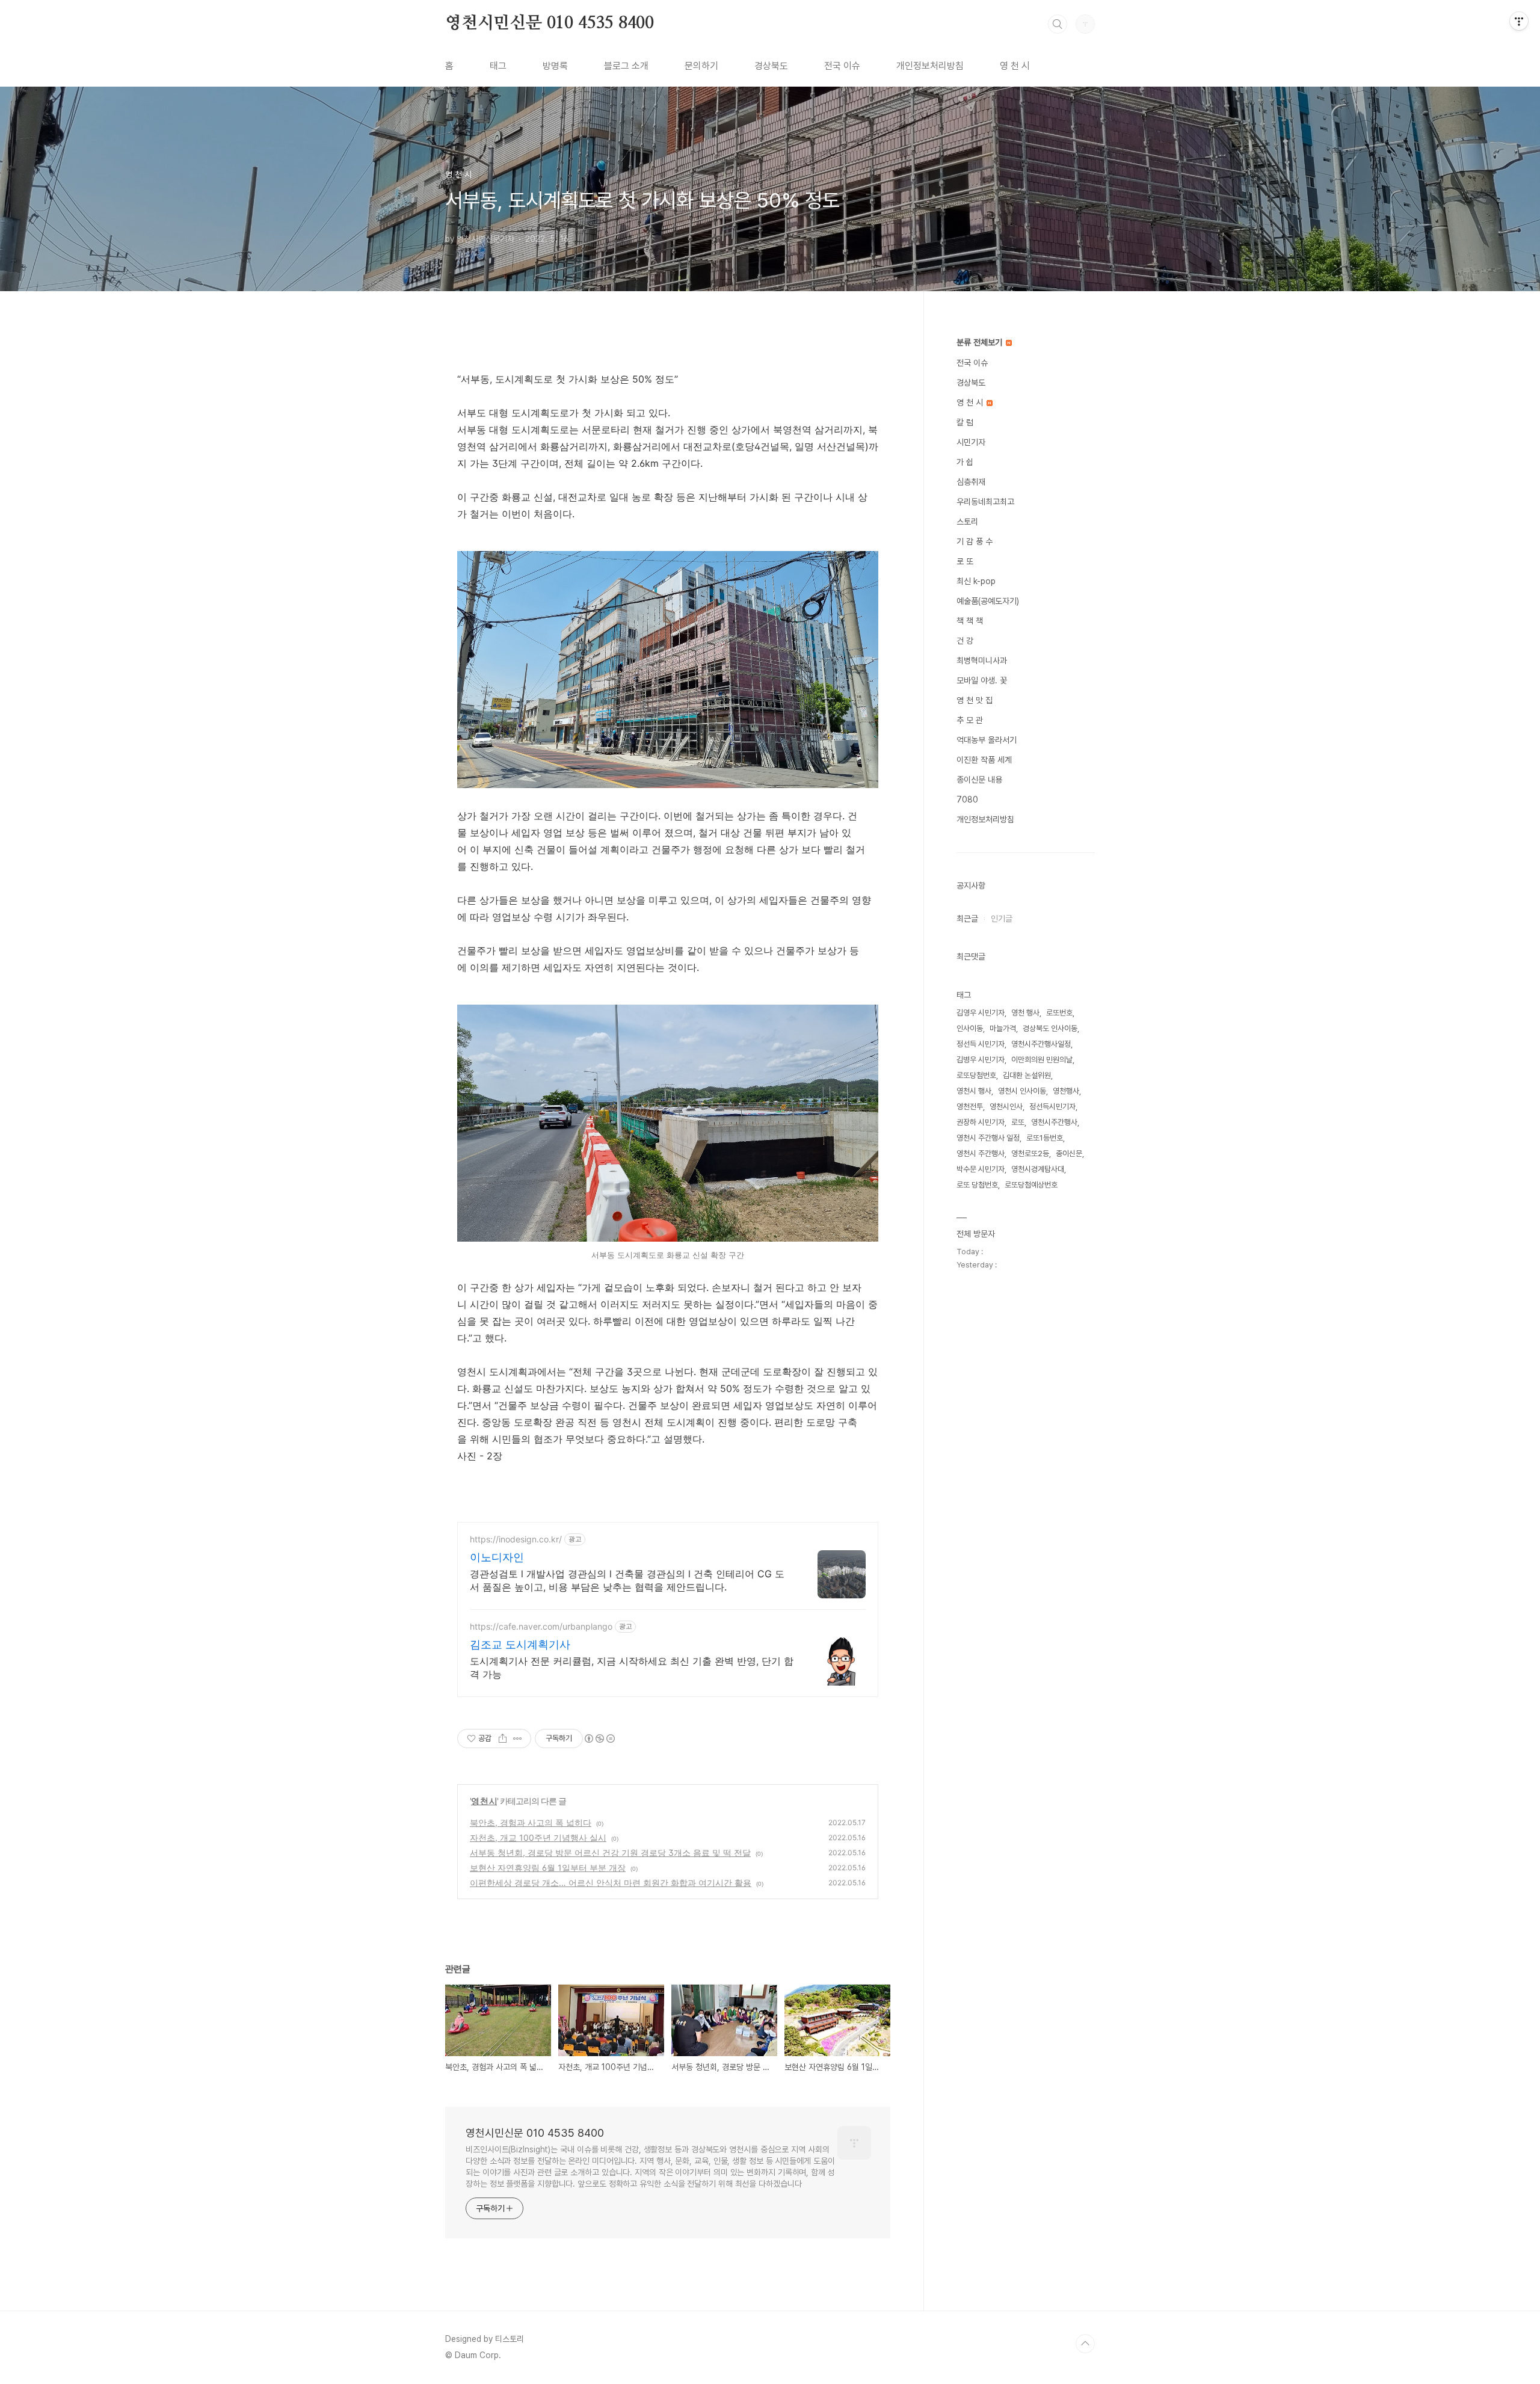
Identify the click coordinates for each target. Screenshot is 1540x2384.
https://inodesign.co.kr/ (516, 1539)
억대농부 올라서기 (987, 740)
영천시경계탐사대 (1038, 1169)
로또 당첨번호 (977, 1185)
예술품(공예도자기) (988, 601)
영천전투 (970, 1107)
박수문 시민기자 (981, 1169)
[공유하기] (503, 1739)
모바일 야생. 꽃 (982, 680)
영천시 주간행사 (981, 1153)
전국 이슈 (842, 66)
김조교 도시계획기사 (520, 1644)
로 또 (965, 561)
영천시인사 (1006, 1107)
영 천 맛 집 (975, 700)
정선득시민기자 (1052, 1107)
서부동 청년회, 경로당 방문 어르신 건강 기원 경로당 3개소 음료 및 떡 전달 (610, 1853)
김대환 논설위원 (1027, 1075)
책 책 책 (970, 621)
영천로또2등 (1030, 1153)
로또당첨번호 (976, 1075)
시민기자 (971, 442)
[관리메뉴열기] (1519, 21)
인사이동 (970, 1028)
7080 (967, 799)
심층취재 (971, 482)
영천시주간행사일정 (1041, 1044)
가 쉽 (965, 462)
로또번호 (1059, 1013)
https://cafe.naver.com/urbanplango (541, 1626)
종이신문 (1069, 1153)
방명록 (555, 66)
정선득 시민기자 (981, 1044)
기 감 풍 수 (975, 541)
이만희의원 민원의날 (1042, 1060)
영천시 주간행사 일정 (988, 1138)
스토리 (967, 522)
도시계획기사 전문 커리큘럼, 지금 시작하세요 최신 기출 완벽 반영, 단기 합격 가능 (632, 1668)
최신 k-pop (976, 581)
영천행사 (1066, 1091)
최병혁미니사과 (982, 661)
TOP (1085, 2344)
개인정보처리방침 (930, 66)
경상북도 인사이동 (1050, 1028)
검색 (1058, 24)
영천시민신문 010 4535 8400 (550, 23)
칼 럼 (965, 422)
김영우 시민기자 (981, 1013)
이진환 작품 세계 (984, 760)
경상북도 (771, 66)
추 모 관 (970, 720)
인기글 (1002, 919)
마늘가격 (1003, 1028)
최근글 (967, 919)
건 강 (965, 641)
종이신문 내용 (979, 780)
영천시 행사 (974, 1091)
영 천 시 (1015, 66)
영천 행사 (1025, 1013)
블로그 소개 (626, 66)
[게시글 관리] (518, 1739)
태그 (498, 66)
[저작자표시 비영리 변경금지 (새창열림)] (599, 1739)
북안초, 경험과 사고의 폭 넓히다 (531, 1822)
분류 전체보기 (981, 342)
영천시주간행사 (1054, 1122)
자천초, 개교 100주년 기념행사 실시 (538, 1837)
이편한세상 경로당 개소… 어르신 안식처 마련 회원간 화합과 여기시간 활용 (611, 1883)
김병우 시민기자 (981, 1060)
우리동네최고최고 (985, 502)
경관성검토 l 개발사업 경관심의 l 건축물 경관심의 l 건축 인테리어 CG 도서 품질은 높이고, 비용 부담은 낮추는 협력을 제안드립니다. (627, 1580)
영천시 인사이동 (1022, 1091)
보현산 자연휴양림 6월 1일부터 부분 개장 (548, 1868)
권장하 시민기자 (981, 1122)
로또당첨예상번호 (1031, 1185)
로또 (1018, 1122)
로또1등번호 (1045, 1138)
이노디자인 (497, 1557)
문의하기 (701, 66)
